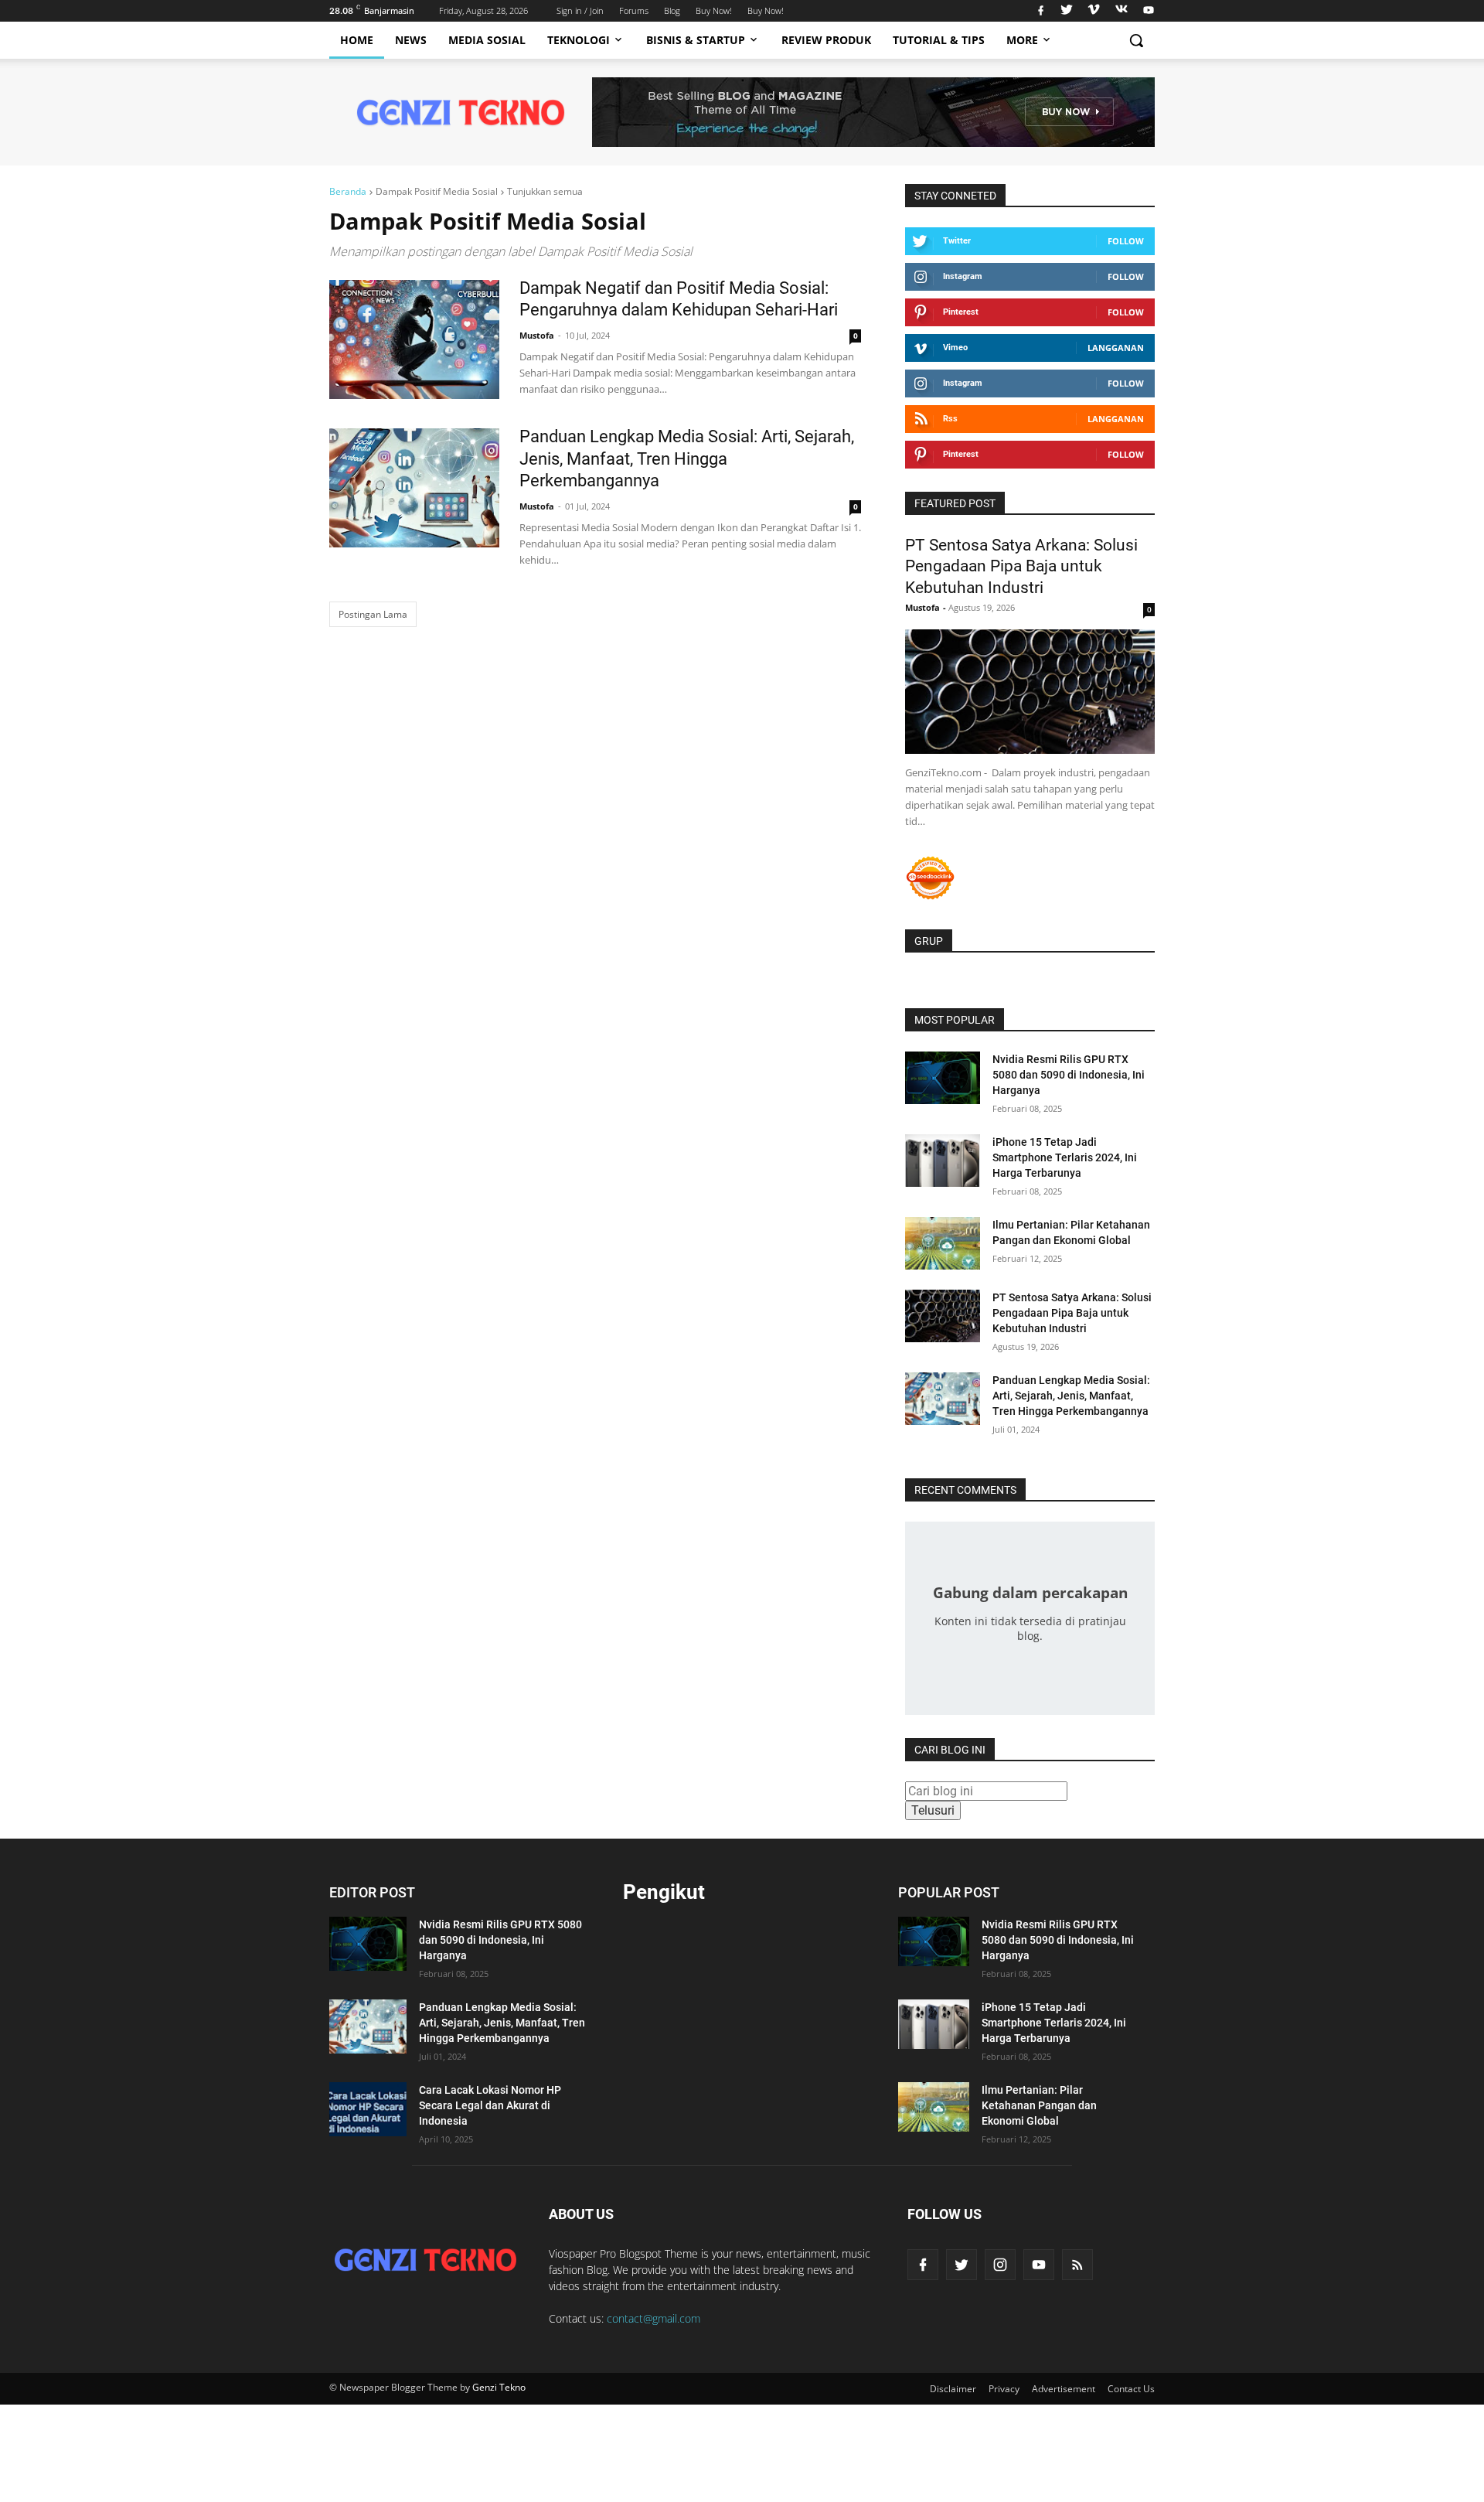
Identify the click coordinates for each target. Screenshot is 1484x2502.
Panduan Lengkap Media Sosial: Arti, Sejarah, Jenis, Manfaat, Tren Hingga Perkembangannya (687, 458)
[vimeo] (1094, 11)
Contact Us (1131, 2389)
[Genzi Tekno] (425, 2260)
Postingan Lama (373, 614)
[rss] (1077, 2265)
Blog (672, 10)
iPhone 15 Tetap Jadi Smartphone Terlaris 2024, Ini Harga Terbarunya (1065, 1157)
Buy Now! (714, 10)
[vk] (1122, 11)
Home (357, 40)
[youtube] (1147, 11)
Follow (1126, 241)
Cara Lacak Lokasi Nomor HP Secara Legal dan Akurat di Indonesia (490, 2105)
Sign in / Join (580, 10)
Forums (634, 10)
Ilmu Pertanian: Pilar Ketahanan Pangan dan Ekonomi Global (1039, 2105)
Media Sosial (487, 40)
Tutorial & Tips (939, 40)
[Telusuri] (1136, 40)
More (1022, 40)
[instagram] (1000, 2265)
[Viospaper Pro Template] (873, 112)
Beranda (348, 191)
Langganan (1116, 348)
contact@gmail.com (654, 2318)
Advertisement (1064, 2389)
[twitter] (1067, 11)
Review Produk (826, 40)
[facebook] (1041, 11)
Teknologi (579, 40)
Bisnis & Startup (696, 40)
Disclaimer (953, 2389)
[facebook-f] (923, 2265)
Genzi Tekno (499, 2387)
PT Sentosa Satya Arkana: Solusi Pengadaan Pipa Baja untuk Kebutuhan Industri (1021, 566)
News (411, 40)
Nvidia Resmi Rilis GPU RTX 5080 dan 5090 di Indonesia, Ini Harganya (1069, 1075)
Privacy (1004, 2389)
